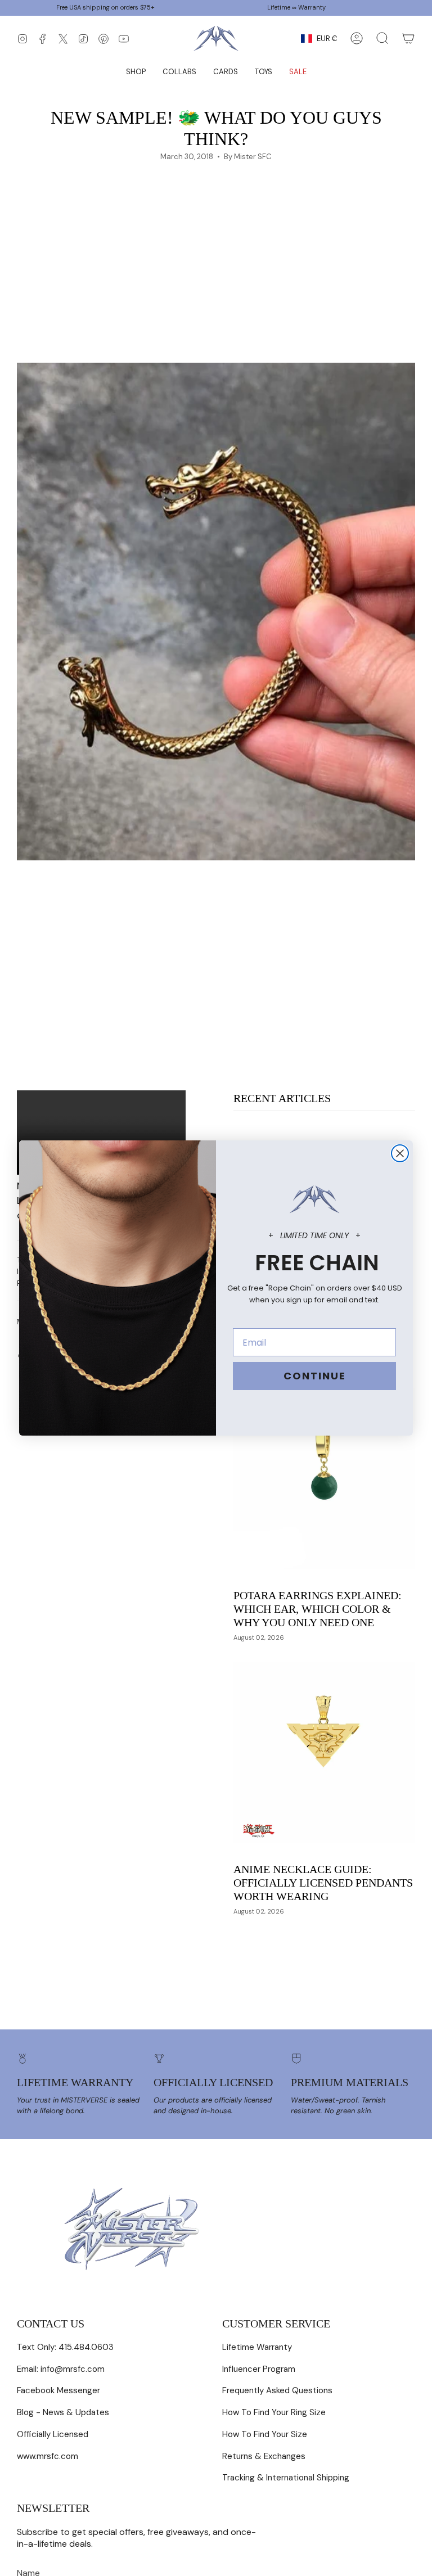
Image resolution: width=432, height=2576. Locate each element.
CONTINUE (315, 1376)
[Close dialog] (400, 1153)
